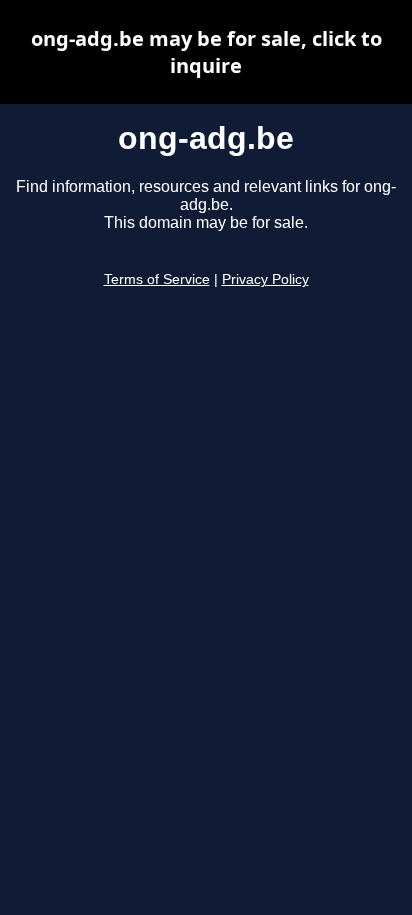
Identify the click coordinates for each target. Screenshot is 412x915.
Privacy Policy (265, 279)
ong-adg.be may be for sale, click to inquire (206, 52)
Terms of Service (157, 279)
